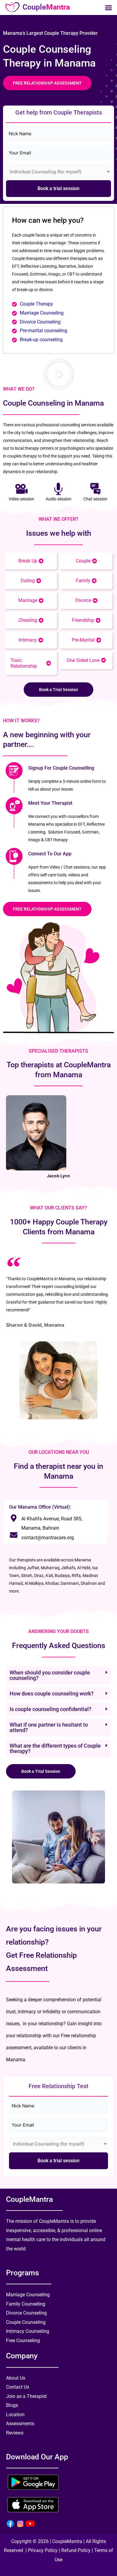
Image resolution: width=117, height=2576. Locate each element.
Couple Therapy (36, 304)
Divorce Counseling (40, 322)
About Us (16, 2378)
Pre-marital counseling (43, 331)
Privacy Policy (43, 2550)
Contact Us (18, 2387)
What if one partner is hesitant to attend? (49, 1727)
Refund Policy (76, 2550)
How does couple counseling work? (52, 1693)
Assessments (20, 2424)
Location (15, 2415)
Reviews (15, 2433)
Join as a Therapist (26, 2396)
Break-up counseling (41, 340)
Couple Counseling (26, 2322)
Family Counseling (26, 2304)
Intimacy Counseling (28, 2331)
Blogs (12, 2405)
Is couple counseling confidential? (51, 1709)
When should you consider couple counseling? (50, 1675)
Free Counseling (23, 2340)
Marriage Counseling (42, 313)
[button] (108, 7)
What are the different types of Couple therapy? (55, 1748)
